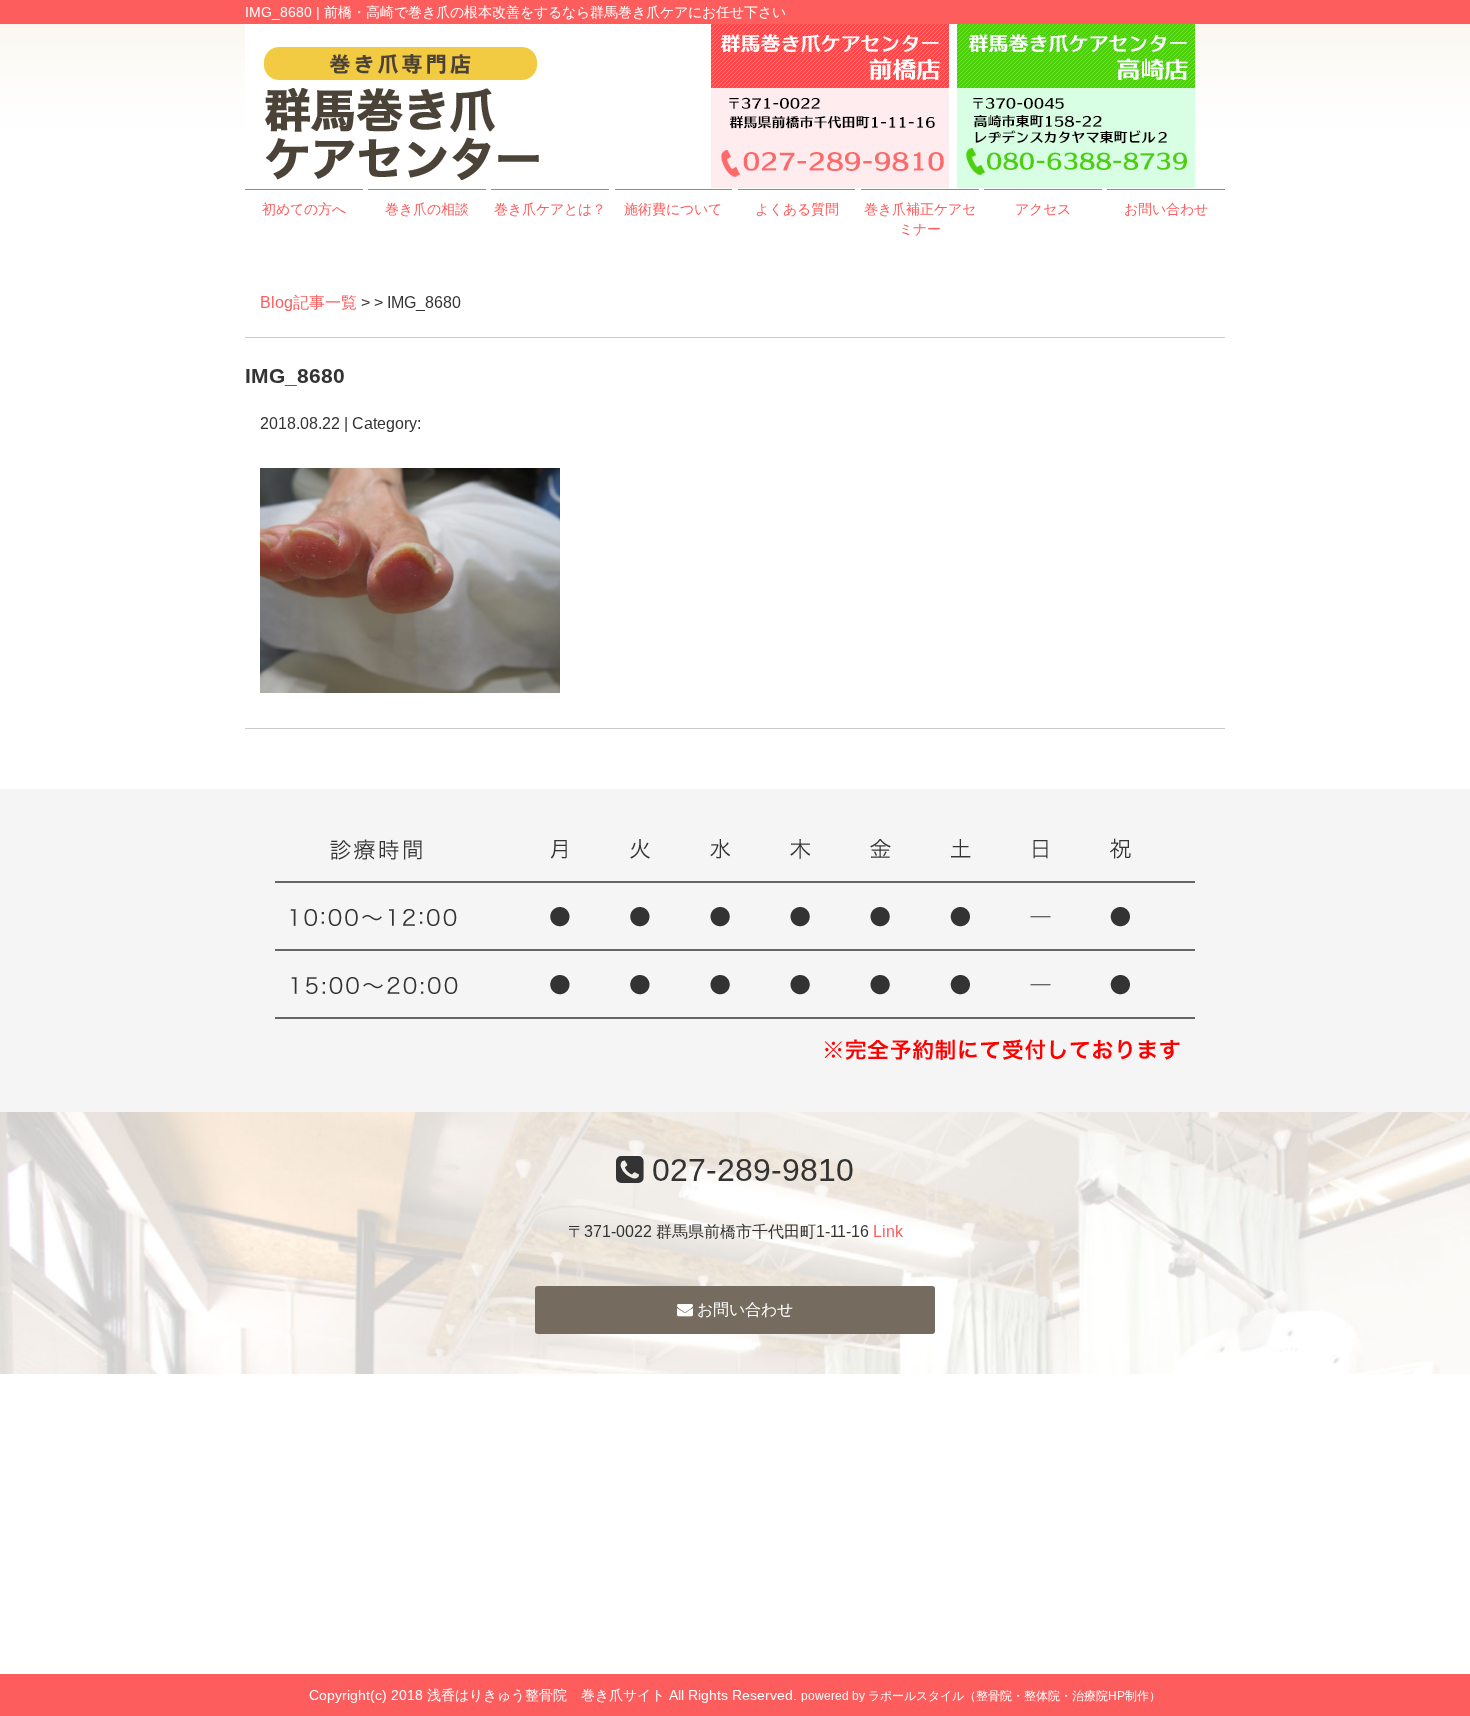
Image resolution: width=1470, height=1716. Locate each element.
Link (888, 1231)
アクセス (1043, 209)
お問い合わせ (1166, 209)
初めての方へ (304, 209)
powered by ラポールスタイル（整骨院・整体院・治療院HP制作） (981, 1696)
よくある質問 (797, 209)
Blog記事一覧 (308, 302)
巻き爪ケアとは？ (550, 209)
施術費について (673, 209)
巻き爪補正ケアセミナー (920, 219)
